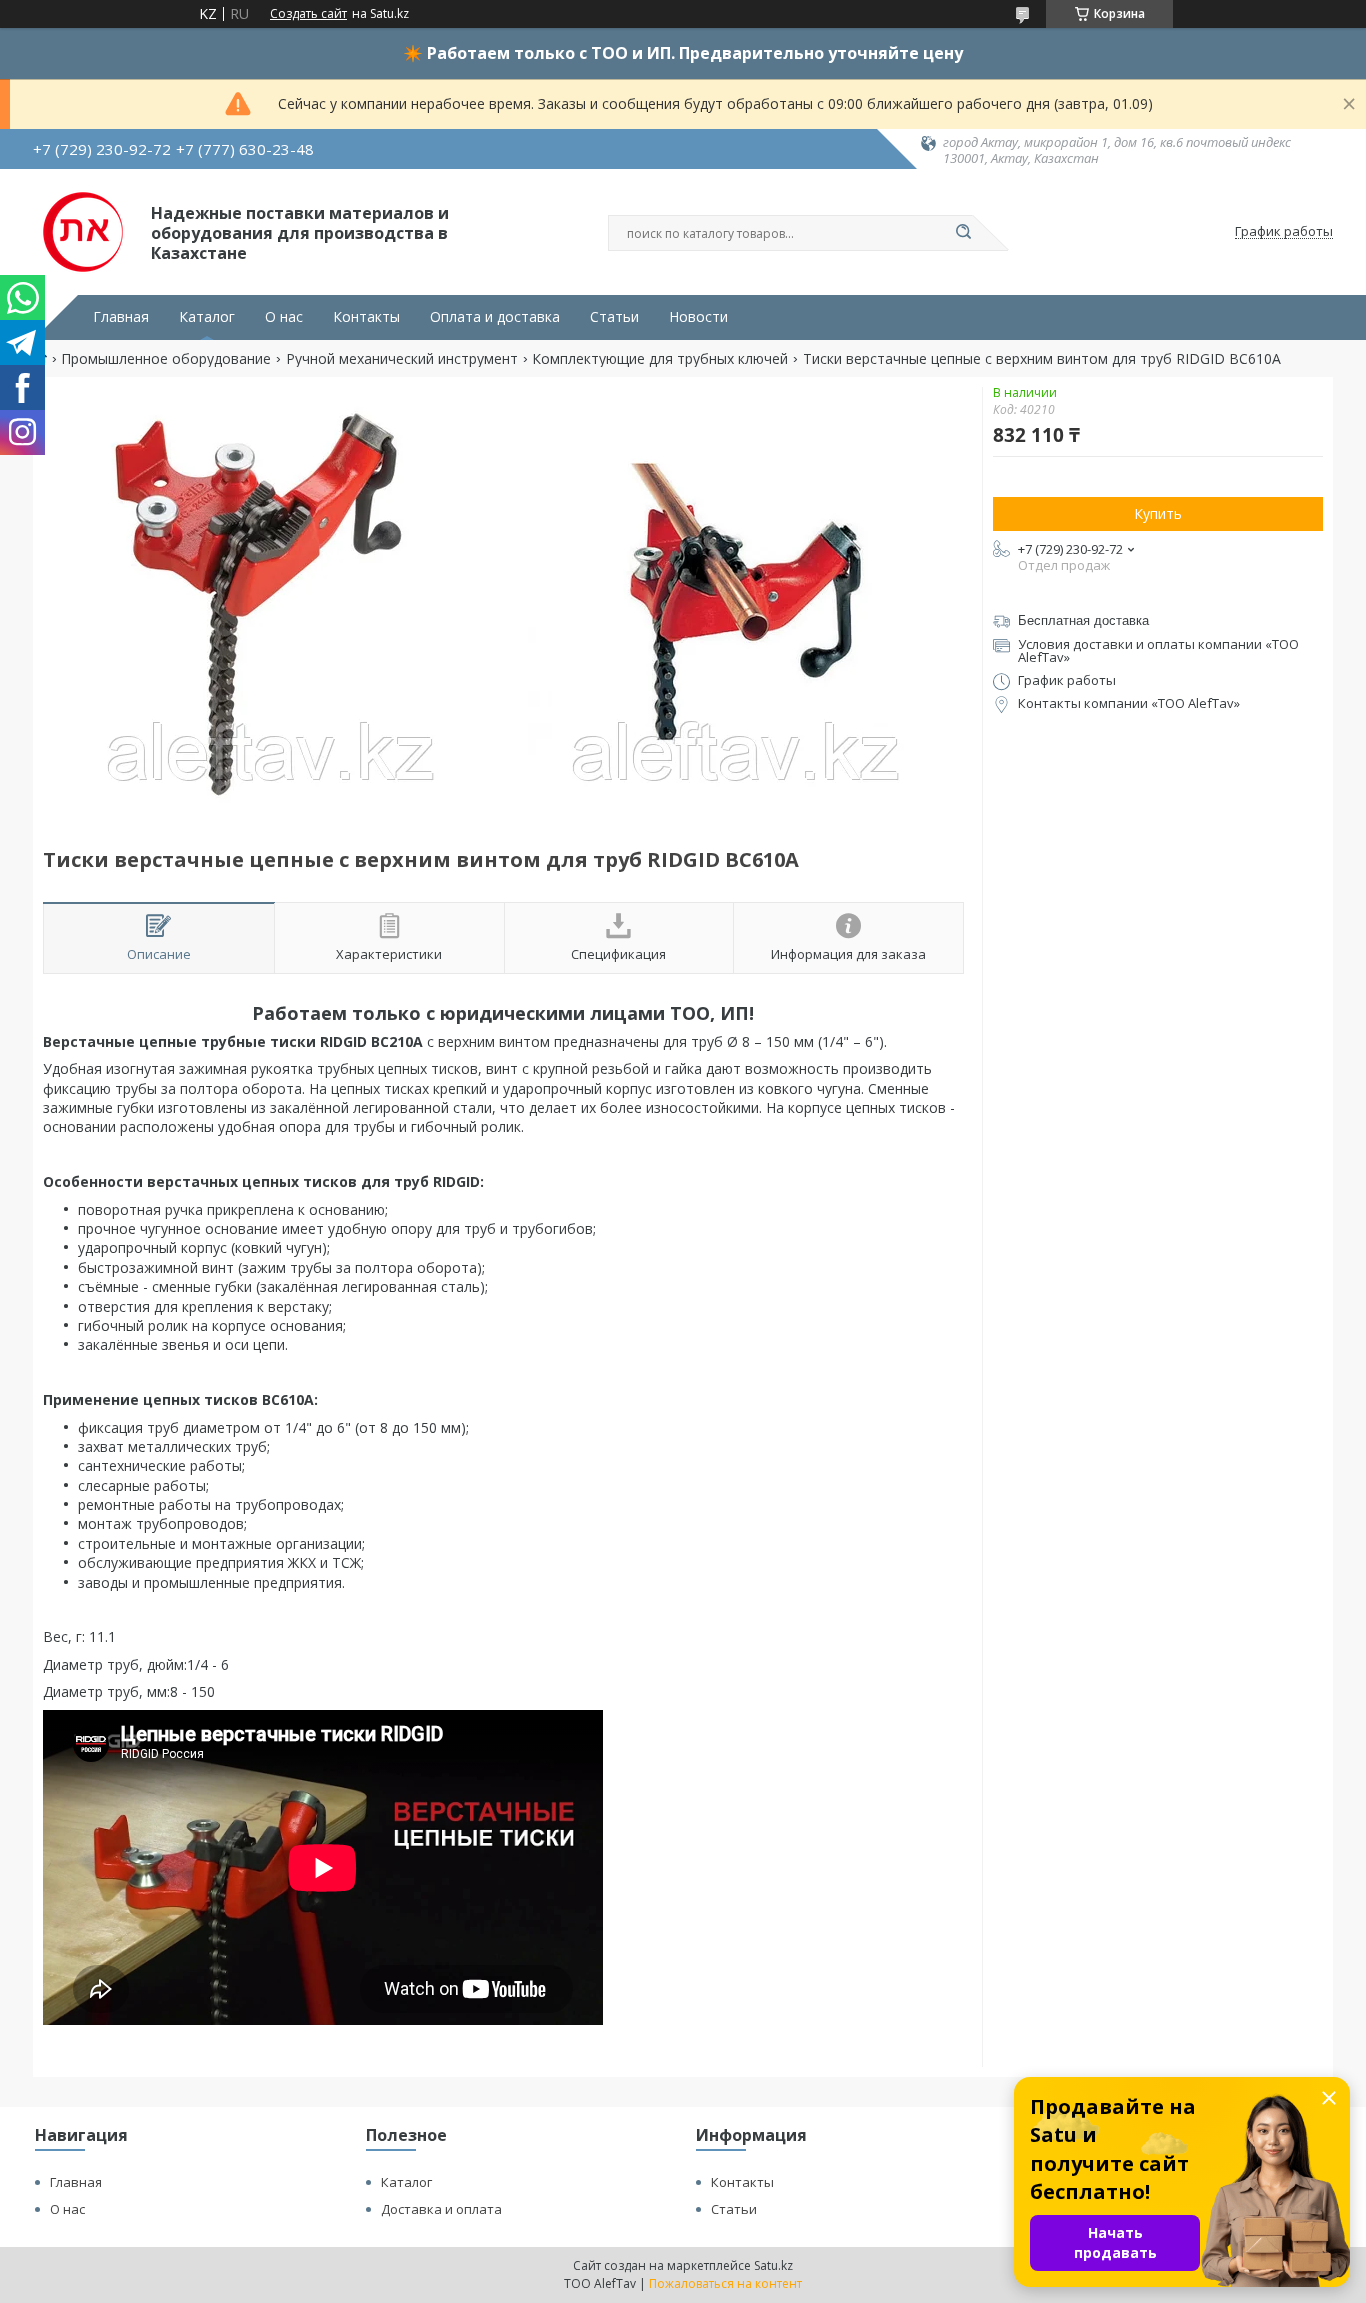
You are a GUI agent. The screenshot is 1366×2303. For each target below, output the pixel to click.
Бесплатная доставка (1083, 620)
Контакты (366, 317)
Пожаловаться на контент (725, 2283)
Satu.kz (773, 2265)
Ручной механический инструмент (402, 359)
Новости (698, 317)
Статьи (614, 317)
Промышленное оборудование (166, 359)
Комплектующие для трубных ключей (660, 359)
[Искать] (963, 233)
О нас (284, 317)
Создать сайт (308, 14)
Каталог (207, 317)
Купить (1158, 513)
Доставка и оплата (441, 2209)
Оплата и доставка (495, 317)
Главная (121, 317)
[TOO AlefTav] (83, 232)
